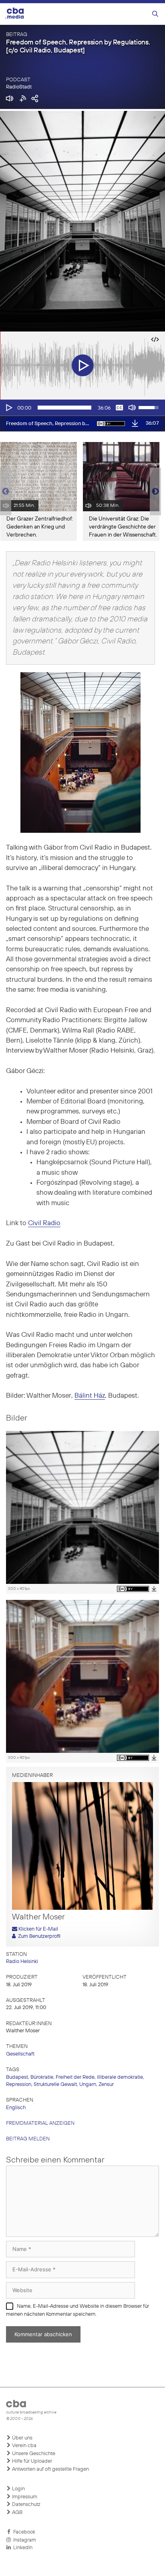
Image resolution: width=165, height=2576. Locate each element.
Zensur (106, 2085)
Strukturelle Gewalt (55, 2085)
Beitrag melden (28, 2139)
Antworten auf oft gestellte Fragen (50, 2469)
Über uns (22, 2438)
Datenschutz (26, 2505)
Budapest (17, 2077)
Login (18, 2489)
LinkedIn (22, 2548)
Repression (19, 2085)
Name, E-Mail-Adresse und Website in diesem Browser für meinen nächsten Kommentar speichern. (77, 2310)
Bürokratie (42, 2077)
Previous (4, 492)
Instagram (23, 2540)
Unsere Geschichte (33, 2454)
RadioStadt (19, 87)
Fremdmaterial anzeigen (40, 2123)
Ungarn (88, 2085)
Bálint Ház (90, 1396)
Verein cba (24, 2446)
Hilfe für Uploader (31, 2461)
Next (155, 492)
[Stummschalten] (132, 408)
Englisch (16, 2108)
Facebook (23, 2532)
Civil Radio (44, 1223)
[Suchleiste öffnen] (155, 14)
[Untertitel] (119, 408)
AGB (17, 2513)
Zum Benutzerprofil (38, 1936)
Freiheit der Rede (75, 2077)
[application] (82, 408)
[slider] (64, 408)
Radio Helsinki (22, 1962)
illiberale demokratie (120, 2077)
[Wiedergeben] (8, 408)
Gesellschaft (20, 2054)
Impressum (24, 2497)
